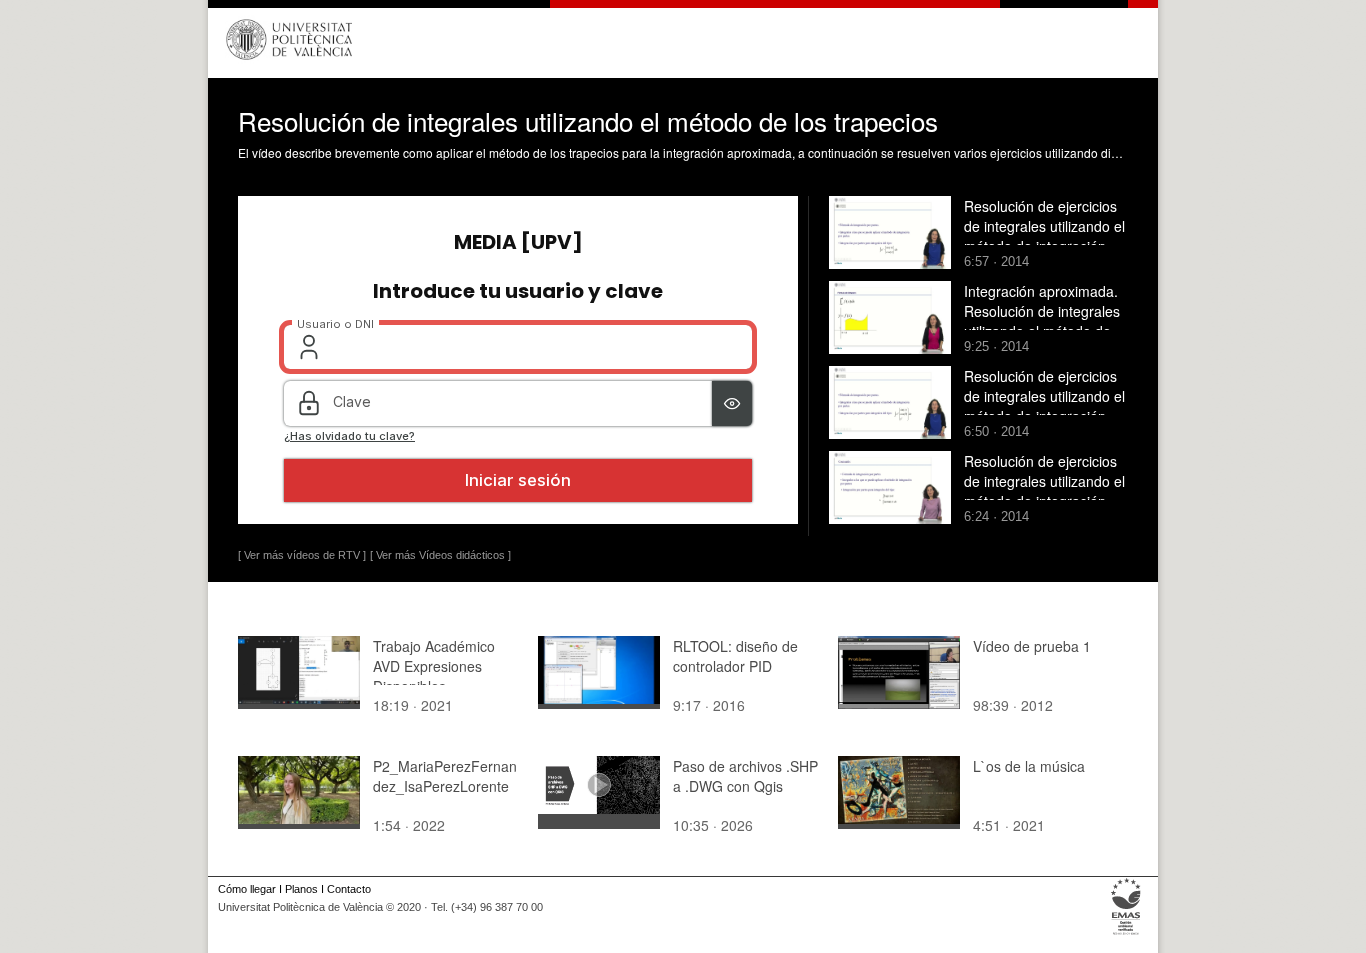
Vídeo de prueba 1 (1032, 646)
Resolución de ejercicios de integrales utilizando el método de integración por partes (1044, 236)
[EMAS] (1126, 935)
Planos (301, 889)
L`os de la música (1029, 766)
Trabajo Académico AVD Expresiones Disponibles (434, 666)
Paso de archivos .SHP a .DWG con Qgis (745, 776)
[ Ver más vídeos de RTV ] (302, 555)
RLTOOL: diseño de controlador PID (735, 656)
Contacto (349, 889)
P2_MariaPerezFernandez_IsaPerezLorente (445, 776)
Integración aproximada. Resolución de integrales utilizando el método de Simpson (1042, 321)
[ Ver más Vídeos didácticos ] (440, 555)
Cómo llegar (247, 889)
